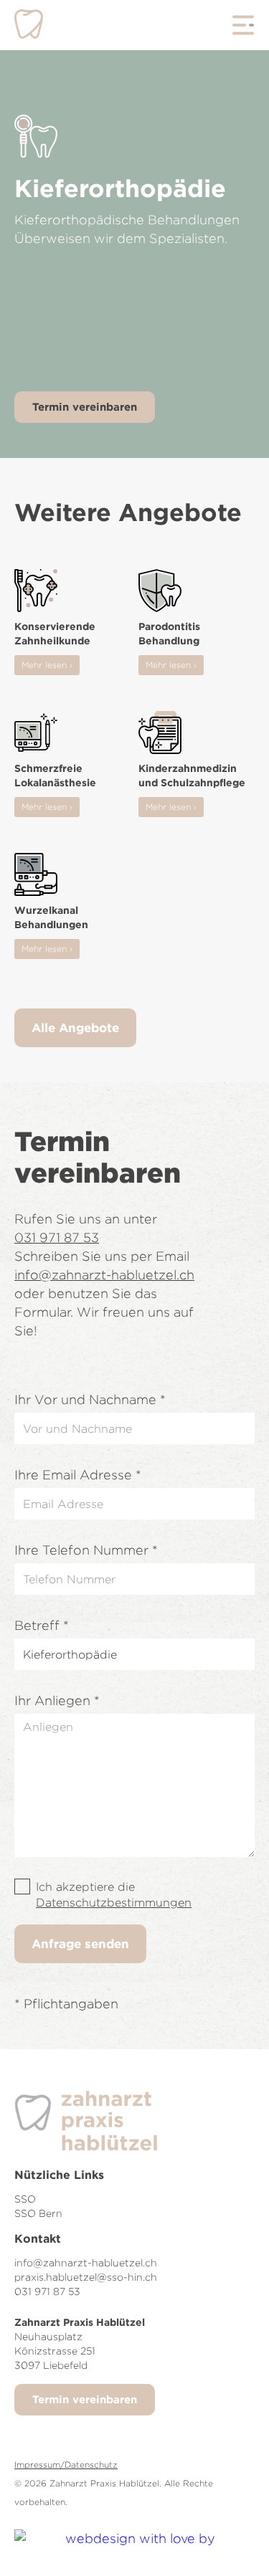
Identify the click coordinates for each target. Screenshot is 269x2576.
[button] (243, 25)
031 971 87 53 (57, 1237)
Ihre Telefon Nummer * (86, 1550)
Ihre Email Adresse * (78, 1475)
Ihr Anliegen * (57, 1700)
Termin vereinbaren (85, 407)
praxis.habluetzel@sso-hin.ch (86, 2277)
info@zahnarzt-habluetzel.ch (104, 1275)
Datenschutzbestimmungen (114, 1903)
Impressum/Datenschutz (66, 2465)
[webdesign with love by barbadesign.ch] (134, 2532)
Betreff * (42, 1625)
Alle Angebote (75, 1027)
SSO (25, 2199)
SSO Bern (38, 2213)
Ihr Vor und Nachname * (90, 1399)
